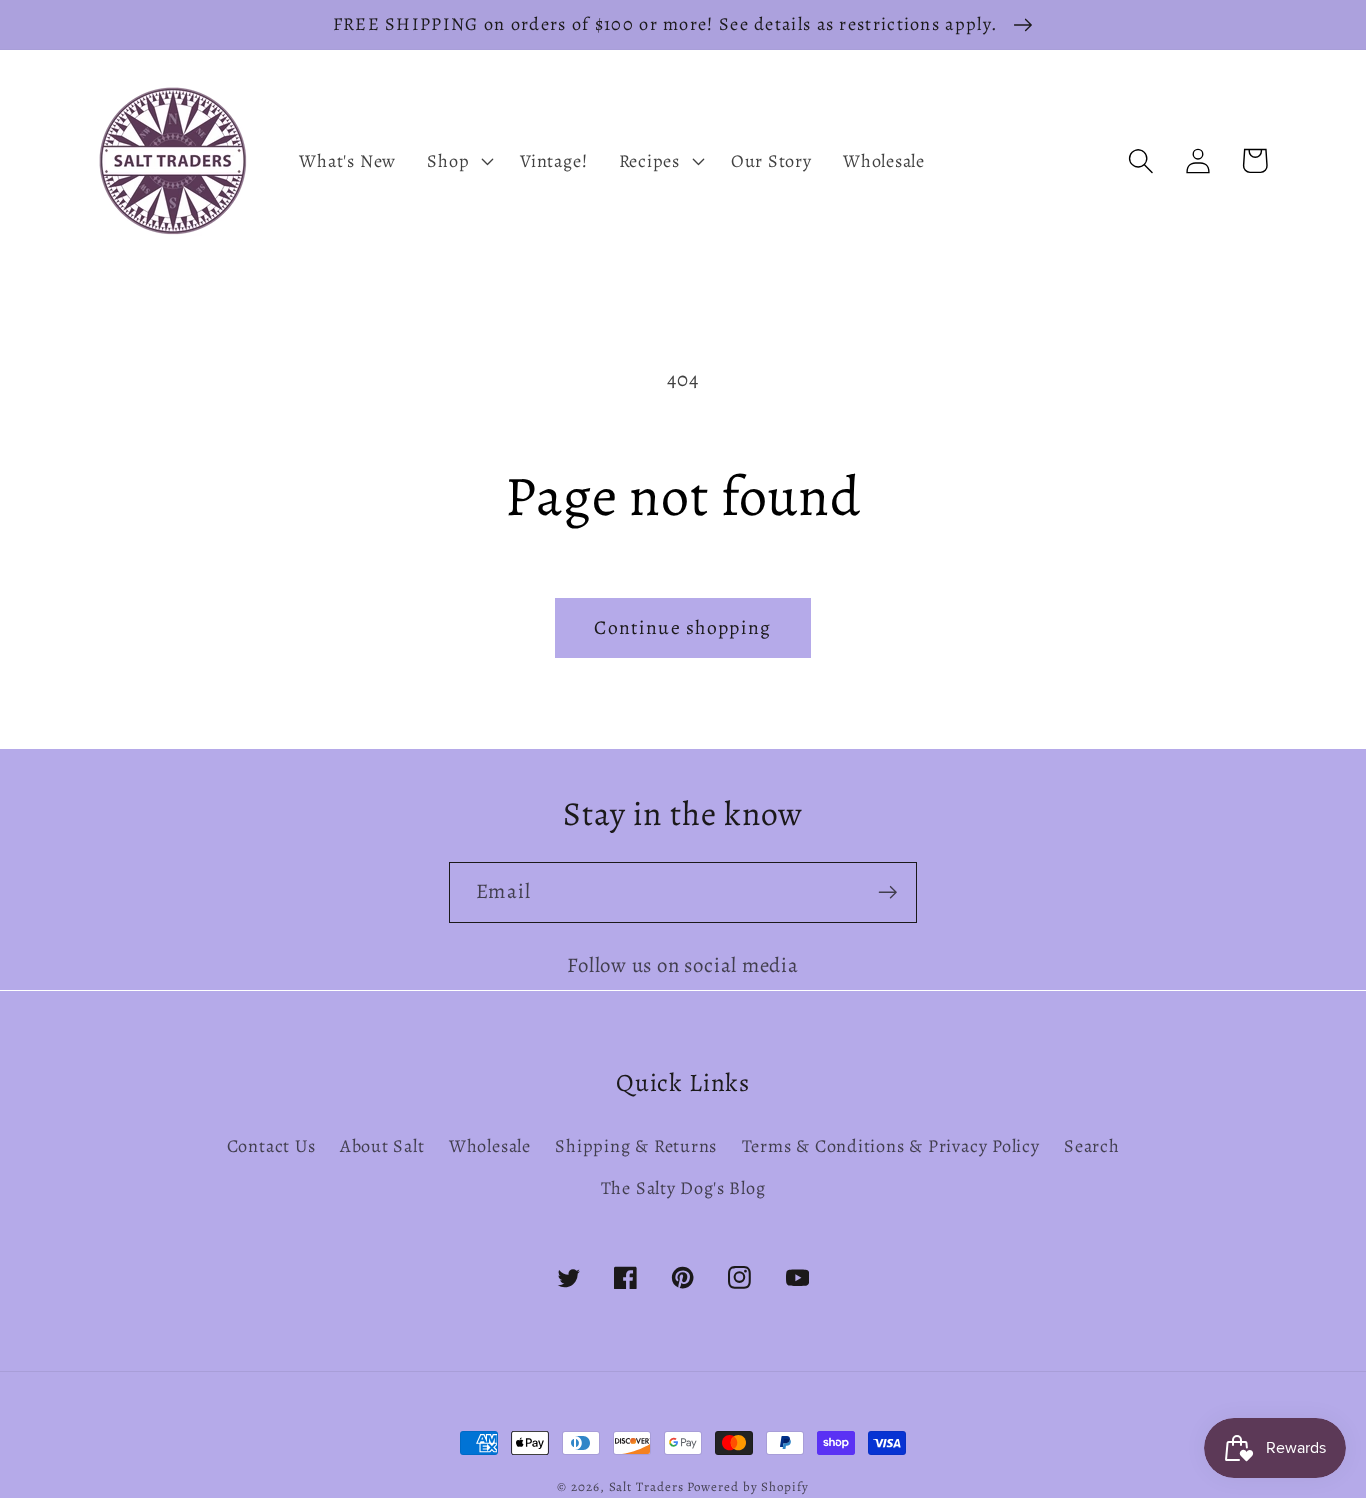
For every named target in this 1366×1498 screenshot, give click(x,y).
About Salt (382, 1146)
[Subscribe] (887, 892)
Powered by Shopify (747, 1486)
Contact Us (271, 1146)
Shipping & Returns (636, 1146)
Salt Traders (646, 1486)
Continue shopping (682, 627)
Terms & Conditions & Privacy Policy (891, 1146)
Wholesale (490, 1146)
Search (1092, 1146)
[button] (458, 161)
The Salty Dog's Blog (683, 1188)
